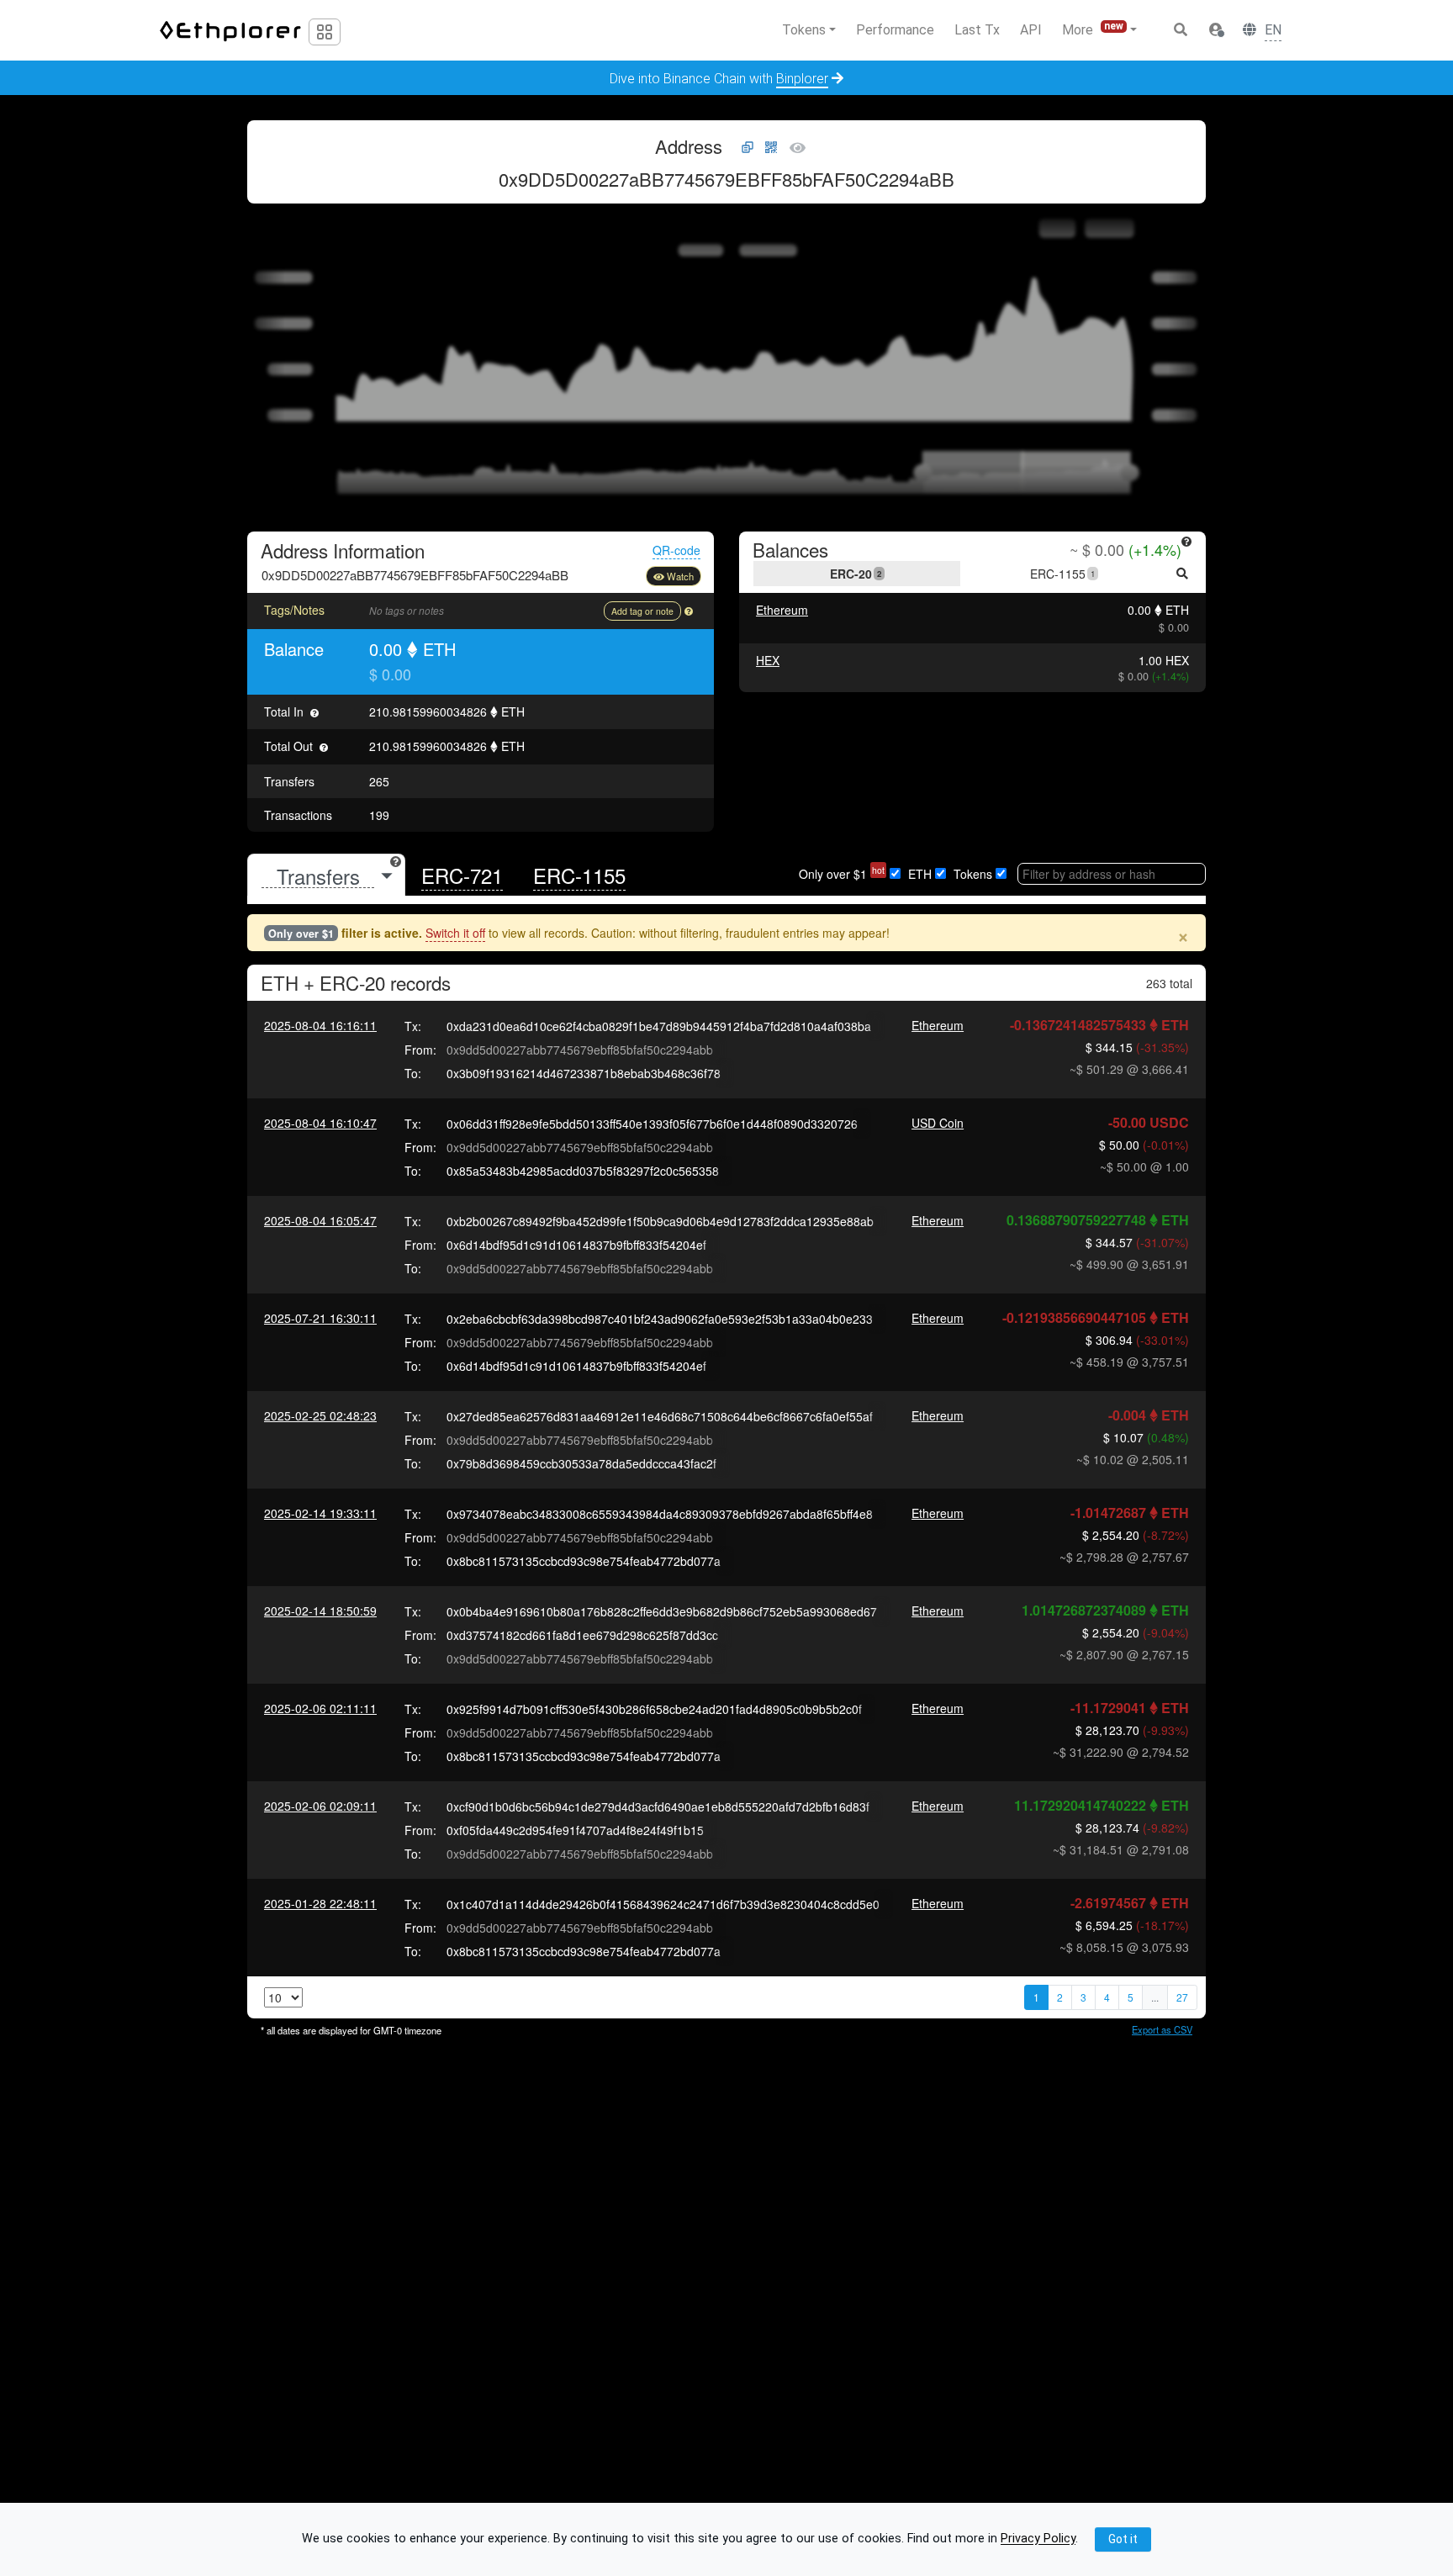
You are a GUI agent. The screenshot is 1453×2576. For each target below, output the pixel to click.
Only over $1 (842, 874)
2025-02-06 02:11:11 (320, 1708)
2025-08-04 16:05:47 (320, 1220)
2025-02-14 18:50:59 (320, 1611)
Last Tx (977, 30)
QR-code (676, 550)
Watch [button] (680, 576)
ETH (920, 874)
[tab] (326, 876)
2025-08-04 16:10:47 (320, 1123)
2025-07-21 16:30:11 (320, 1318)
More (1093, 29)
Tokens (973, 874)
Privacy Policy (1038, 2539)
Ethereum (782, 610)
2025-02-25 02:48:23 (320, 1415)
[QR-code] (771, 148)
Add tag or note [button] (642, 611)
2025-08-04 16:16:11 (320, 1025)
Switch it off (455, 933)
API (1031, 30)
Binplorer (802, 79)
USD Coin (938, 1123)
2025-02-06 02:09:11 (320, 1806)
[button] (1216, 30)
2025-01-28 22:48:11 (320, 1903)
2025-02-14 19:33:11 (320, 1513)
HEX (768, 660)
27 (1182, 1997)
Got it (1123, 2539)
